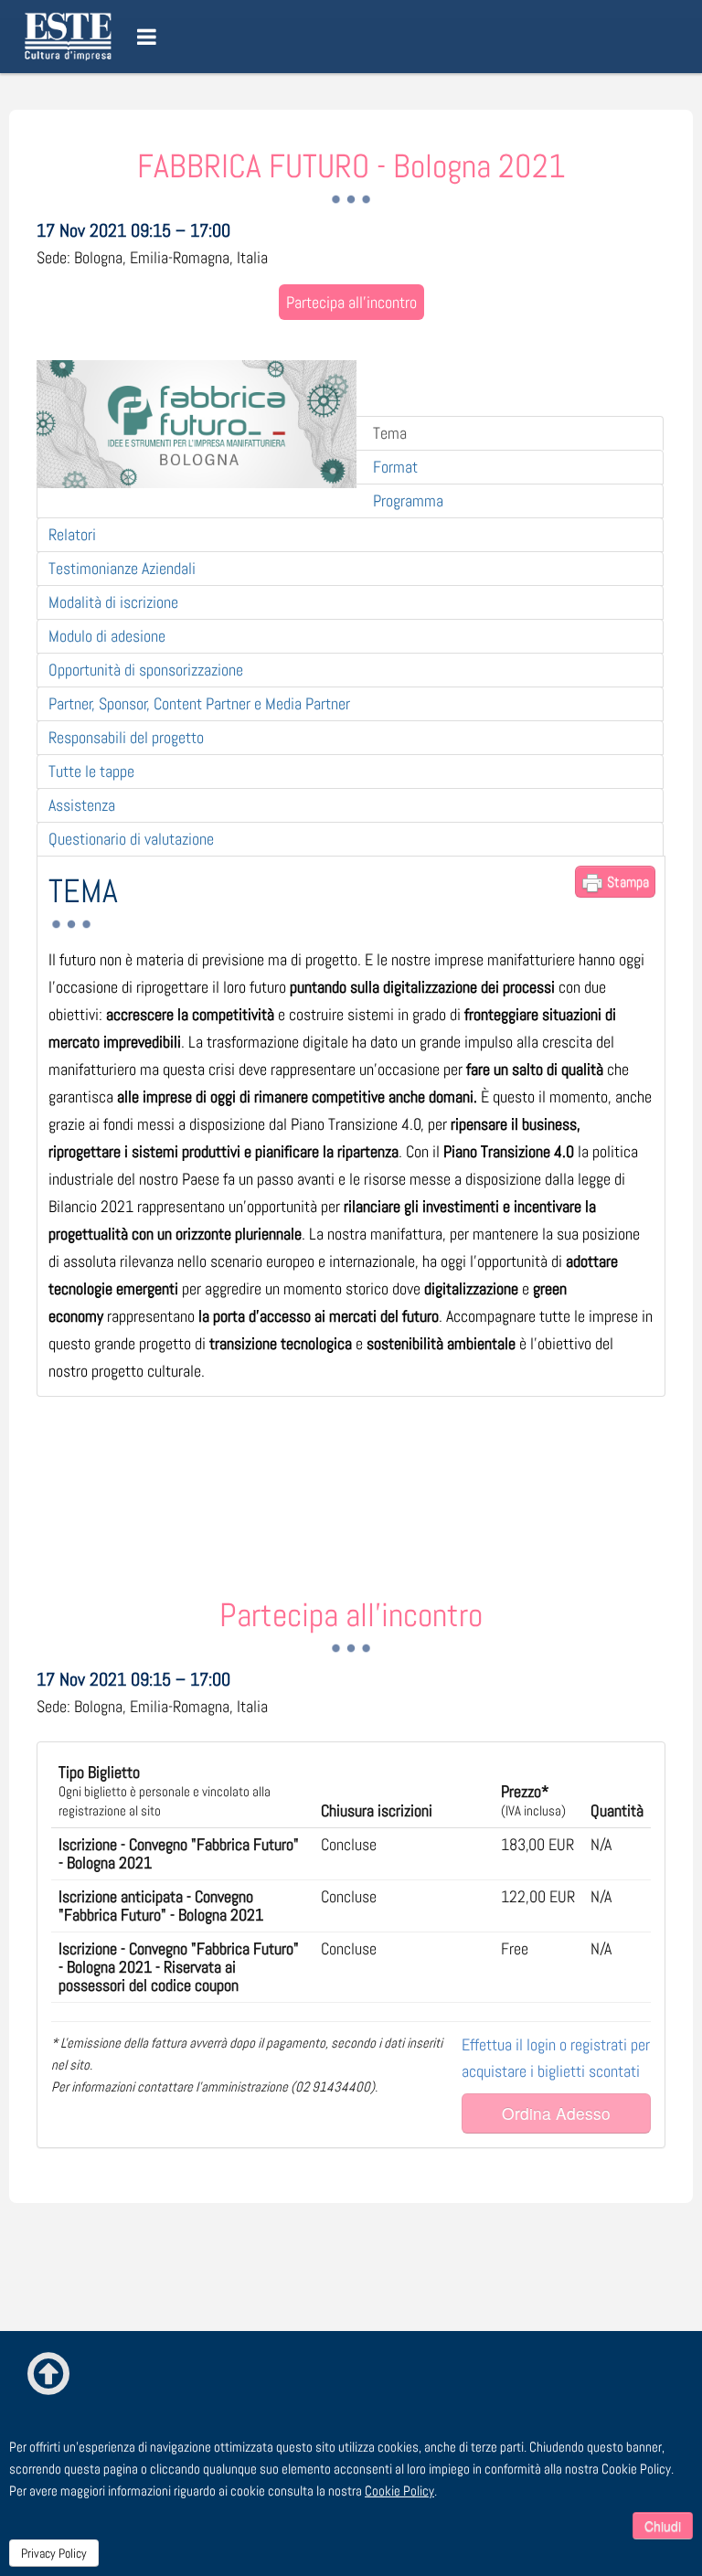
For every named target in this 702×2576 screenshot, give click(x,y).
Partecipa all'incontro (351, 302)
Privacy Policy (54, 2553)
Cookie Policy (399, 2491)
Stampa (626, 882)
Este (71, 37)
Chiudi (663, 2526)
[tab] (350, 535)
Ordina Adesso (556, 2113)
